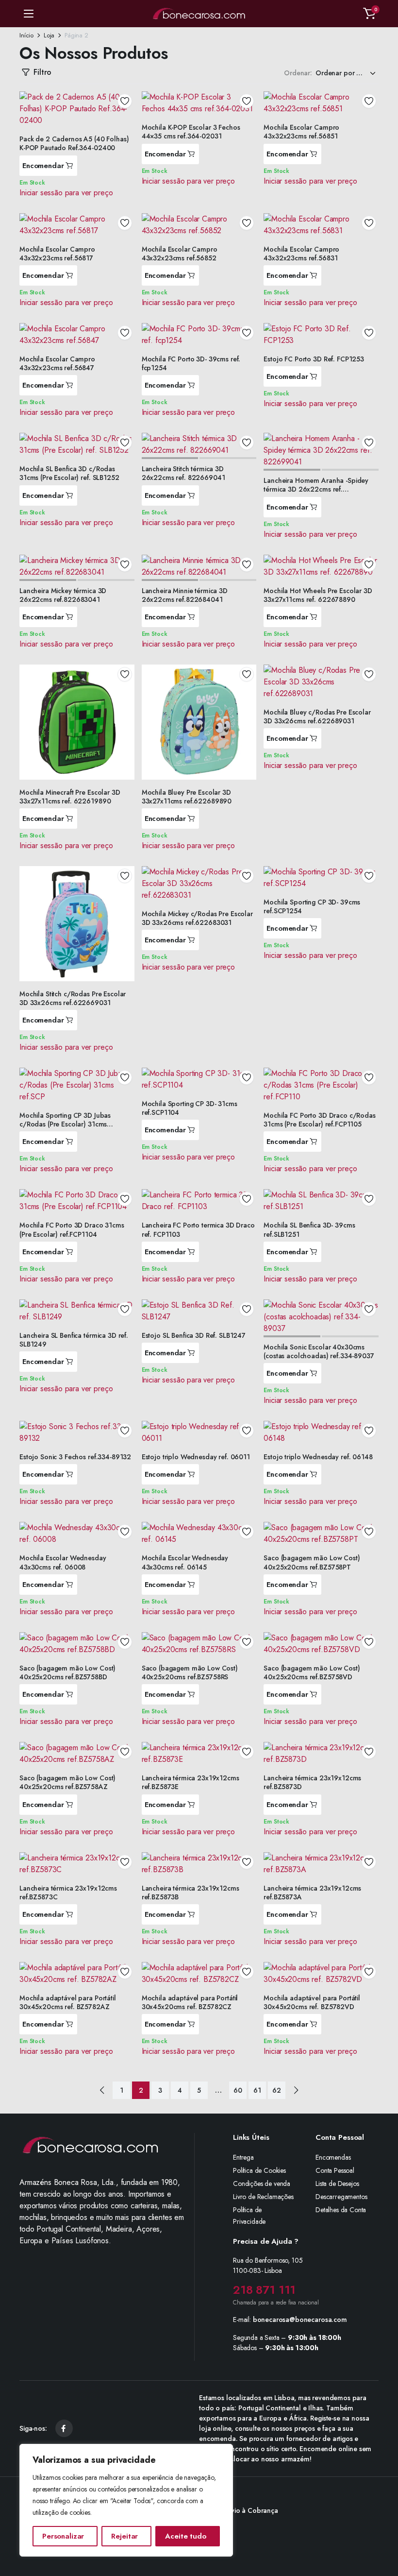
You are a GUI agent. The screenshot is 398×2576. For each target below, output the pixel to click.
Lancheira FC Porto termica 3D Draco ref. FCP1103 (198, 1229)
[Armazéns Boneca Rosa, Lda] (199, 14)
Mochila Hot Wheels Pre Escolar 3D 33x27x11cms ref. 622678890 (318, 595)
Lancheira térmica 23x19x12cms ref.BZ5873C (68, 1893)
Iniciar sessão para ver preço (66, 193)
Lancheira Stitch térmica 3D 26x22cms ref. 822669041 (183, 473)
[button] (369, 14)
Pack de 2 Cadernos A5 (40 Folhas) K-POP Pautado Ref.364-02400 (74, 143)
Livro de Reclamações (263, 2197)
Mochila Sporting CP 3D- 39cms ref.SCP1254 (312, 906)
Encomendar (43, 166)
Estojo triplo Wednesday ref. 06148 (318, 1457)
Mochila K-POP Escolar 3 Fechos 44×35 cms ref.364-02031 (191, 132)
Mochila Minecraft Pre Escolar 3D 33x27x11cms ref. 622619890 (70, 797)
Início (26, 35)
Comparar (128, 134)
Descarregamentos (341, 2197)
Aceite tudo (185, 2536)
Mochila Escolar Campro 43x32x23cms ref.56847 (57, 363)
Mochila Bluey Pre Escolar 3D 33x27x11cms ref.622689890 (187, 797)
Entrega (243, 2157)
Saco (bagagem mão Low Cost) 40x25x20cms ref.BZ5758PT (312, 1562)
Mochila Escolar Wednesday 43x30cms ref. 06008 (63, 1562)
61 (257, 2090)
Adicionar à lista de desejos (125, 101)
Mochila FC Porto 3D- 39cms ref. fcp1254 (191, 363)
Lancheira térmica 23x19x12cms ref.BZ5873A (312, 1893)
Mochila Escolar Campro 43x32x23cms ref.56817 (57, 254)
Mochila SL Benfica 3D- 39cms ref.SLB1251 (309, 1229)
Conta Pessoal (335, 2170)
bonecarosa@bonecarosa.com (300, 2320)
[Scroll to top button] (382, 2532)
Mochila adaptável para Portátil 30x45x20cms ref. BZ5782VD (312, 2002)
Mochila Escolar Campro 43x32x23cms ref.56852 (180, 254)
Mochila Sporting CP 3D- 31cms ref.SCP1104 (190, 1108)
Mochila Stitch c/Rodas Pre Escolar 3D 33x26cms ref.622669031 (73, 998)
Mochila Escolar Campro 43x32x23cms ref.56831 (301, 254)
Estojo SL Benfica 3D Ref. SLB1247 (194, 1335)
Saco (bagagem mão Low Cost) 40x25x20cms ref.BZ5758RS (190, 1672)
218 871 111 (264, 2290)
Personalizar (63, 2536)
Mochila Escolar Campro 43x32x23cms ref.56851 (301, 132)
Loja (49, 35)
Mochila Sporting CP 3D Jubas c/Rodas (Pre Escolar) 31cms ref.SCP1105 (65, 1124)
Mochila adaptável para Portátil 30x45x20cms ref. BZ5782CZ (190, 2002)
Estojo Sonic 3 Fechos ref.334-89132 (75, 1457)
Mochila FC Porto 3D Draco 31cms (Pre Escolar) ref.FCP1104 (72, 1229)
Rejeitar (124, 2536)
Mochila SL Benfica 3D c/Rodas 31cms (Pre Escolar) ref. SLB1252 (69, 473)
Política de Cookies (259, 2170)
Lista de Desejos (337, 2184)
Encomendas (333, 2157)
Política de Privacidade (249, 2216)
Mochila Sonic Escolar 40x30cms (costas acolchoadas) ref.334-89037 (319, 1351)
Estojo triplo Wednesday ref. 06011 (196, 1457)
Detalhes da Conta (341, 2210)
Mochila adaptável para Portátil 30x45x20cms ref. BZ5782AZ (68, 2002)
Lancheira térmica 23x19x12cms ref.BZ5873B (191, 1893)
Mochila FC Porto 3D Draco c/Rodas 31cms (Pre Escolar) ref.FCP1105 (319, 1120)
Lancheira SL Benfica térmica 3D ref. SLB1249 (74, 1340)
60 (238, 2090)
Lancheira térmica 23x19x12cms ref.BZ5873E (191, 1782)
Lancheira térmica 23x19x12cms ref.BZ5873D (312, 1782)
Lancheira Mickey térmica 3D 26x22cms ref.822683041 (63, 595)
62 (277, 2090)
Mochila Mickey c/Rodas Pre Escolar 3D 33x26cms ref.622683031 (197, 918)
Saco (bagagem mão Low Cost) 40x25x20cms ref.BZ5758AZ (67, 1782)
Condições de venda (262, 2184)
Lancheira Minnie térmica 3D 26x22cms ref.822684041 (185, 595)
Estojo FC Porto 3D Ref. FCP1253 (314, 359)
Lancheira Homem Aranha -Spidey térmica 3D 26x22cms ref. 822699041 (316, 489)
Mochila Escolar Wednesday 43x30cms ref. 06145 (185, 1562)
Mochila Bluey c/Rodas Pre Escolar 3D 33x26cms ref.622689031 (317, 717)
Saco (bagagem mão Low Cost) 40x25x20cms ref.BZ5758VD (312, 1672)
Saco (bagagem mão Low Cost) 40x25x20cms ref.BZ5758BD (67, 1672)
